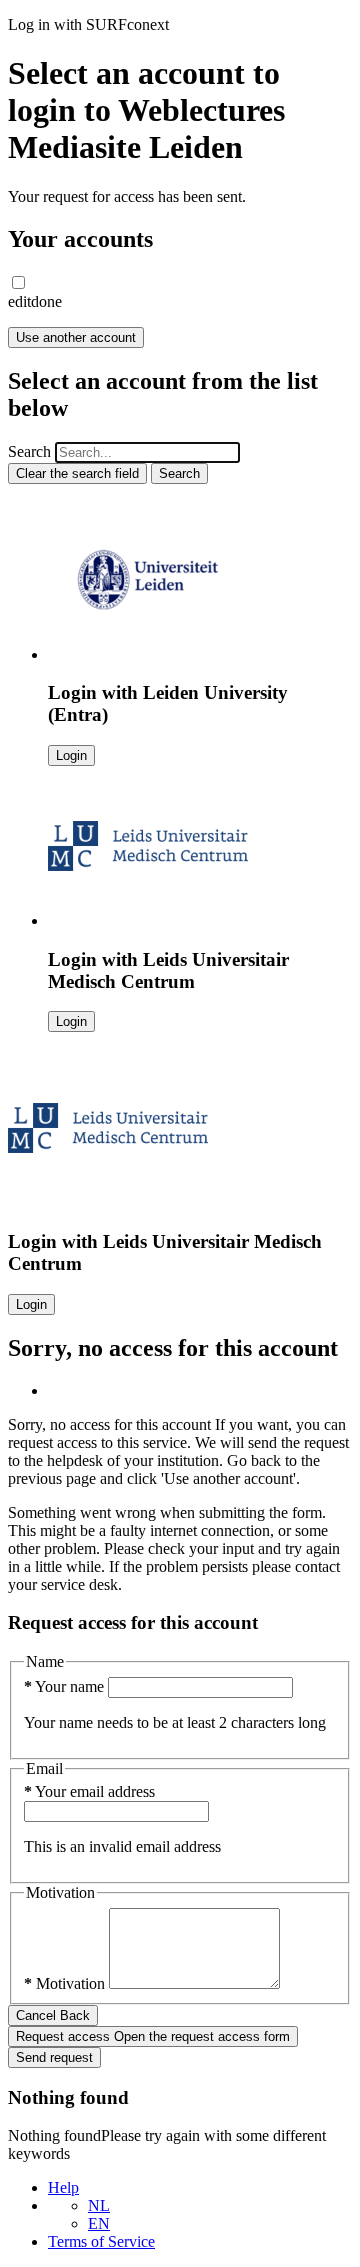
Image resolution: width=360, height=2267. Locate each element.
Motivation (66, 1983)
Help (63, 2187)
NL (99, 2205)
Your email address (89, 1791)
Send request (54, 2057)
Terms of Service (101, 2241)
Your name (66, 1686)
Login (71, 755)
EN (99, 2223)
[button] (18, 282)
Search (29, 451)
